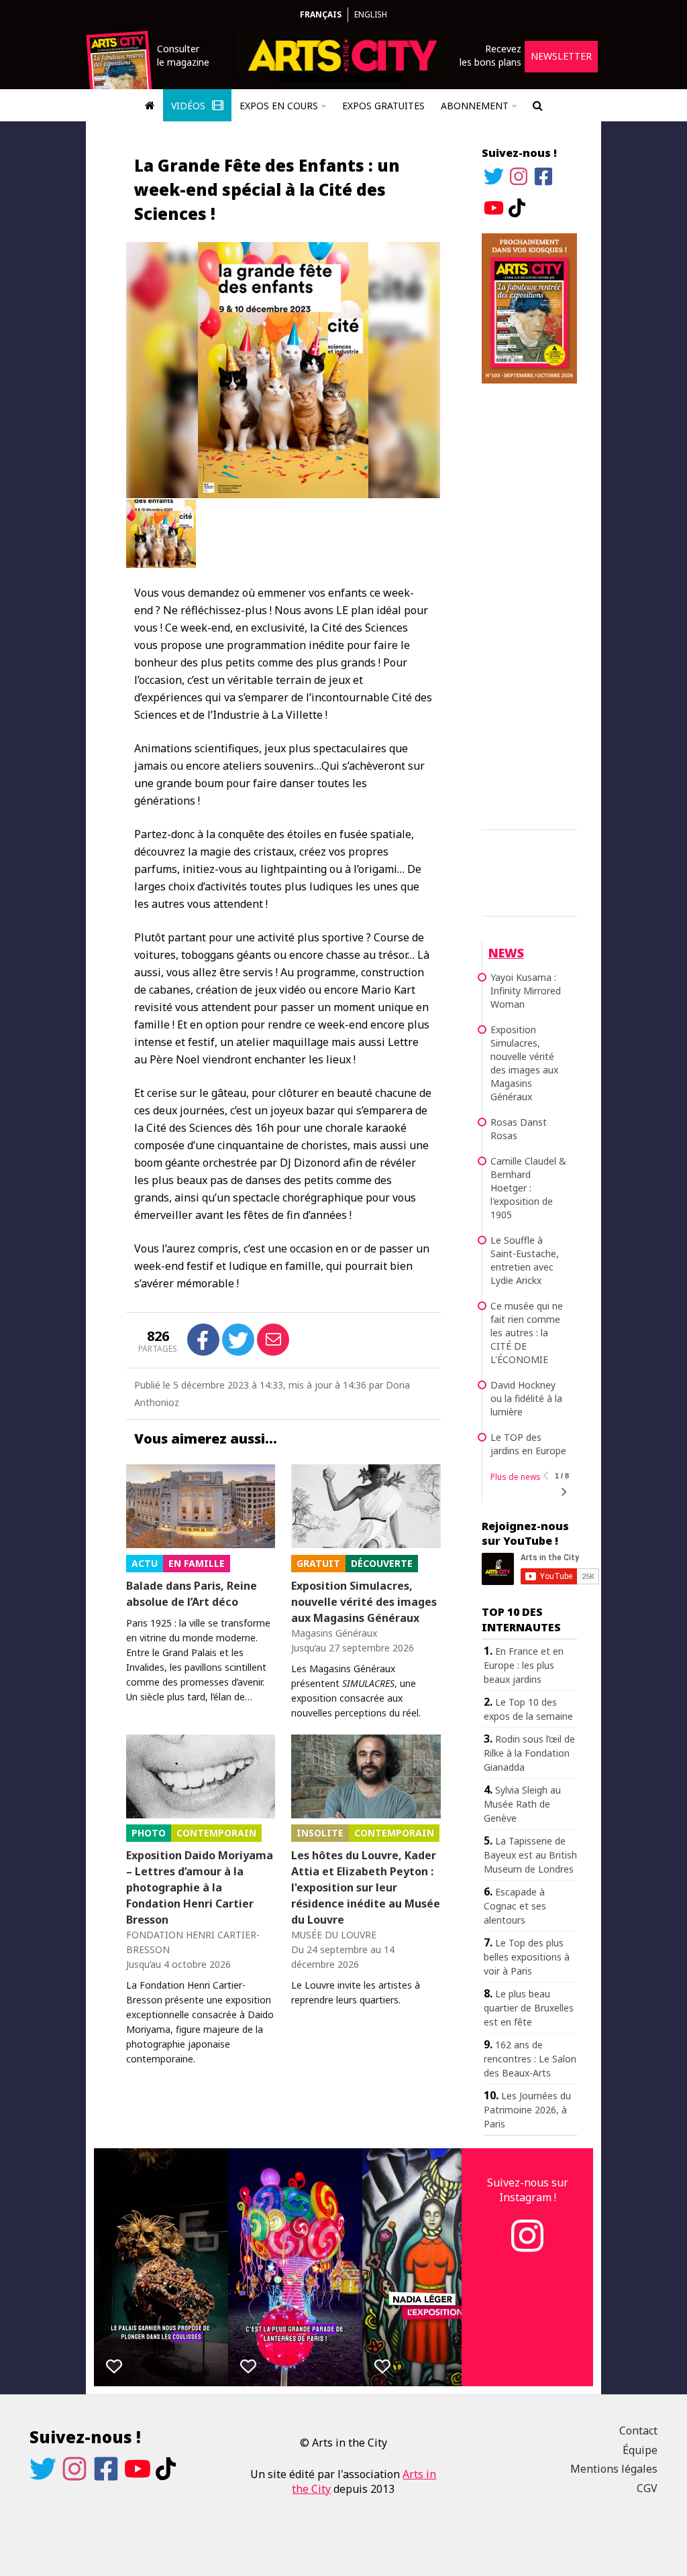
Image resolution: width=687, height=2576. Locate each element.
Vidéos (190, 106)
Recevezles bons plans (490, 55)
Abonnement (475, 106)
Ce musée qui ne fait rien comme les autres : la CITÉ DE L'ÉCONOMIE (527, 1333)
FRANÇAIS (321, 14)
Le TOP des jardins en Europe (528, 1444)
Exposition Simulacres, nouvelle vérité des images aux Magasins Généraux (364, 1602)
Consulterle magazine (183, 55)
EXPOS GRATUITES (383, 106)
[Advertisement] (529, 604)
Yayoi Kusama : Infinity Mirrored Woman (526, 991)
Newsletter (561, 56)
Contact (638, 2431)
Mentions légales (614, 2469)
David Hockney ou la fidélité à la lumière (526, 1398)
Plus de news (516, 1477)
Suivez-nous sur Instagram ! (528, 2190)
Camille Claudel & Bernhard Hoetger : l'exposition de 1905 (528, 1188)
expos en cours (279, 106)
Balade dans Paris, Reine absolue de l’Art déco (192, 1594)
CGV (647, 2488)
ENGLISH (371, 14)
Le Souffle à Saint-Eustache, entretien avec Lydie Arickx (525, 1260)
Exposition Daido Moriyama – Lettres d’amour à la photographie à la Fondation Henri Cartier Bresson (200, 1887)
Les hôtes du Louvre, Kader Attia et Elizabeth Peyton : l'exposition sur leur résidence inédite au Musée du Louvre (366, 1887)
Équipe (640, 2450)
